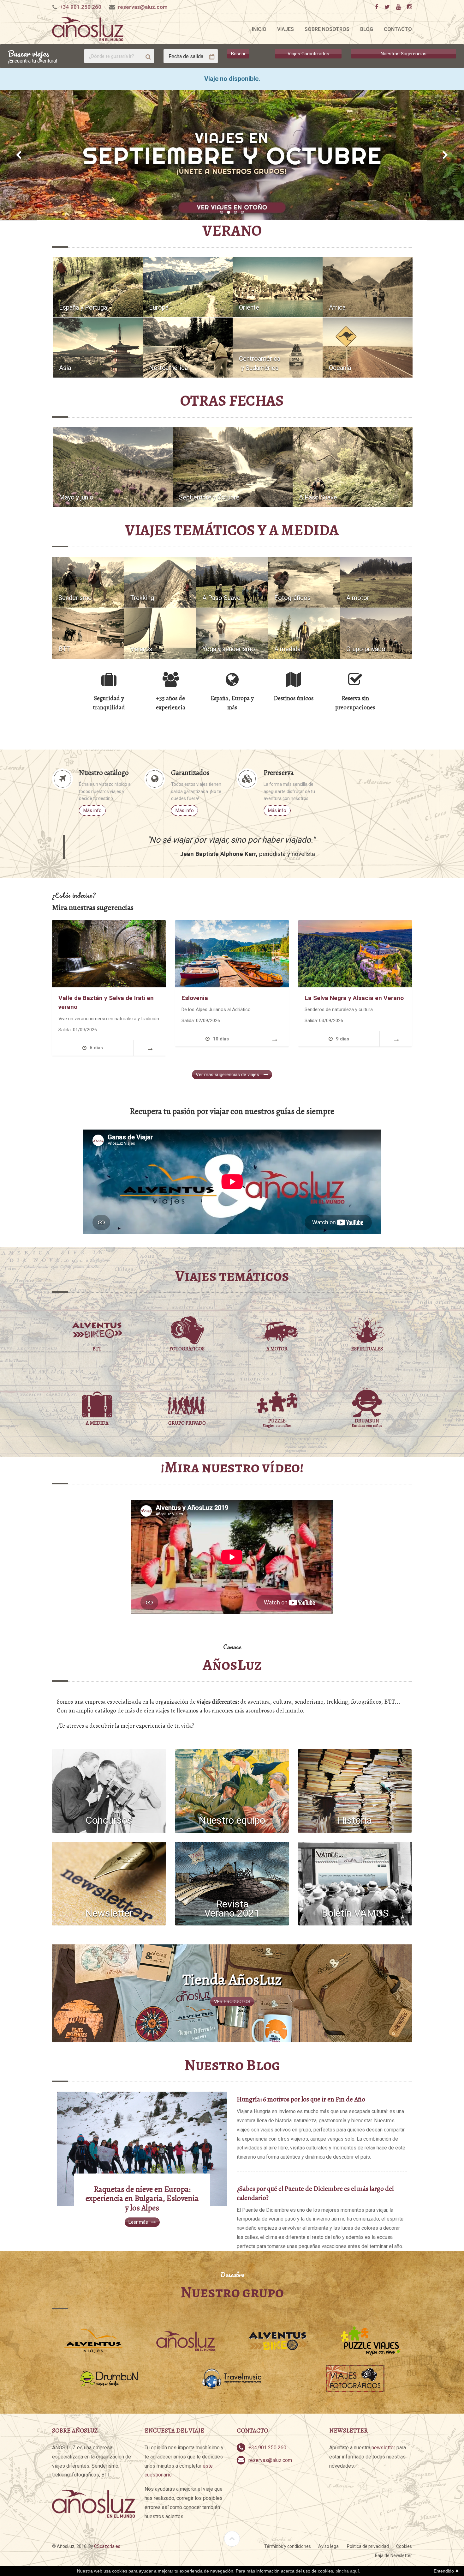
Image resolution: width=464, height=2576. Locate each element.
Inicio (259, 29)
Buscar (238, 54)
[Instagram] (409, 7)
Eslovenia (195, 998)
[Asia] (98, 347)
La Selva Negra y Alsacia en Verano (354, 998)
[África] (368, 287)
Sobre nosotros (327, 29)
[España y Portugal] (98, 287)
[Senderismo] (88, 582)
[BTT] (88, 633)
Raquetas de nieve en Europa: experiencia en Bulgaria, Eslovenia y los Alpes (142, 2199)
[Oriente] (278, 287)
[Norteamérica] (188, 347)
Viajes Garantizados (308, 54)
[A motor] (376, 582)
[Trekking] (160, 582)
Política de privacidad (368, 2546)
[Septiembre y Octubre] (233, 467)
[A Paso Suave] (353, 467)
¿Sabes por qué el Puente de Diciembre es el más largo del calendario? (315, 2193)
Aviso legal (329, 2546)
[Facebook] (376, 7)
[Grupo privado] (376, 633)
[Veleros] (160, 633)
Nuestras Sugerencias (404, 54)
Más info (92, 810)
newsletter (383, 2448)
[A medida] (304, 633)
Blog (367, 29)
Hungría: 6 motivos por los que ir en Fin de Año (301, 2099)
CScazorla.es (107, 2546)
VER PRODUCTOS (232, 2002)
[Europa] (188, 287)
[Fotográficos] (304, 582)
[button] (19, 155)
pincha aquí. (348, 2571)
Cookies (404, 2546)
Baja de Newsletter (393, 2555)
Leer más (138, 2222)
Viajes (286, 29)
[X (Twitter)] (387, 7)
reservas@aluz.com (143, 7)
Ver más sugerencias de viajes (228, 1075)
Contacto (398, 29)
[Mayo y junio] (113, 467)
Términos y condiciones (288, 2546)
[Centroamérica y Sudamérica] (278, 347)
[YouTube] (398, 7)
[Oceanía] (368, 347)
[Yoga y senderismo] (232, 633)
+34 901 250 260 (80, 7)
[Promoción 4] (232, 155)
